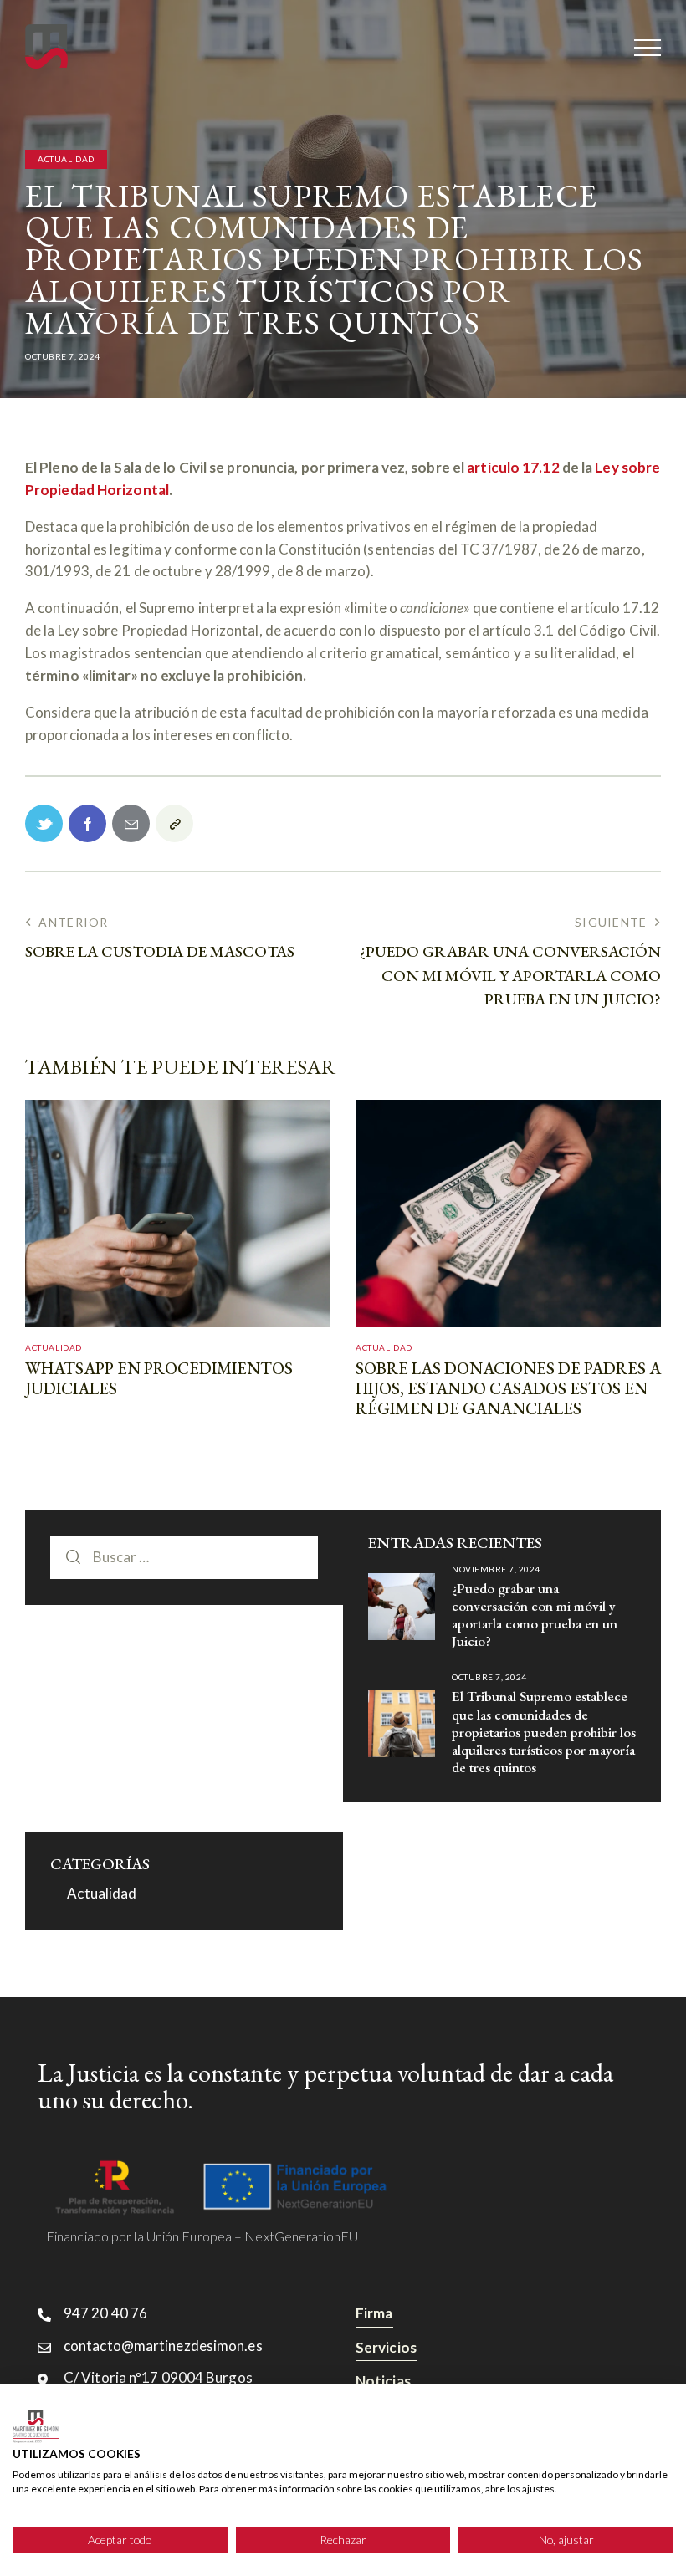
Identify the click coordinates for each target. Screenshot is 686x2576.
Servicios (386, 2347)
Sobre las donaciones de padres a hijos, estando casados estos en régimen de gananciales (508, 1388)
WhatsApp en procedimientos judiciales (159, 1378)
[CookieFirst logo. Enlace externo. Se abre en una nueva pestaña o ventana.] (36, 2426)
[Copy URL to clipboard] (174, 823)
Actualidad (66, 159)
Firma (374, 2313)
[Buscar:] (184, 1557)
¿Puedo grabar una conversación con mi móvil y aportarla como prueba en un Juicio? (535, 1615)
